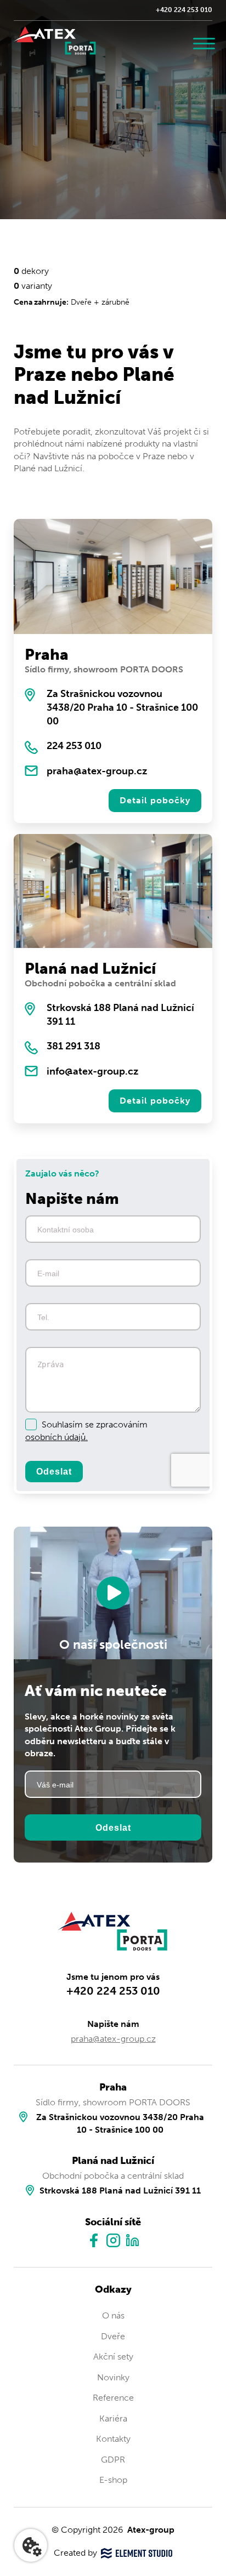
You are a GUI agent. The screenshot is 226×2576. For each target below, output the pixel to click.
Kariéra (113, 2418)
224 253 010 (74, 746)
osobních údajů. (56, 1437)
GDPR (113, 2460)
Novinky (113, 2377)
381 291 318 (74, 1046)
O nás (113, 2315)
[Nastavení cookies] (31, 2545)
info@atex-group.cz (92, 1071)
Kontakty (113, 2439)
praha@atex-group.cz (97, 771)
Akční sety (113, 2357)
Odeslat (54, 1471)
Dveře (113, 2336)
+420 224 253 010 (184, 10)
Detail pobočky (155, 800)
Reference (113, 2398)
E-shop (113, 2480)
